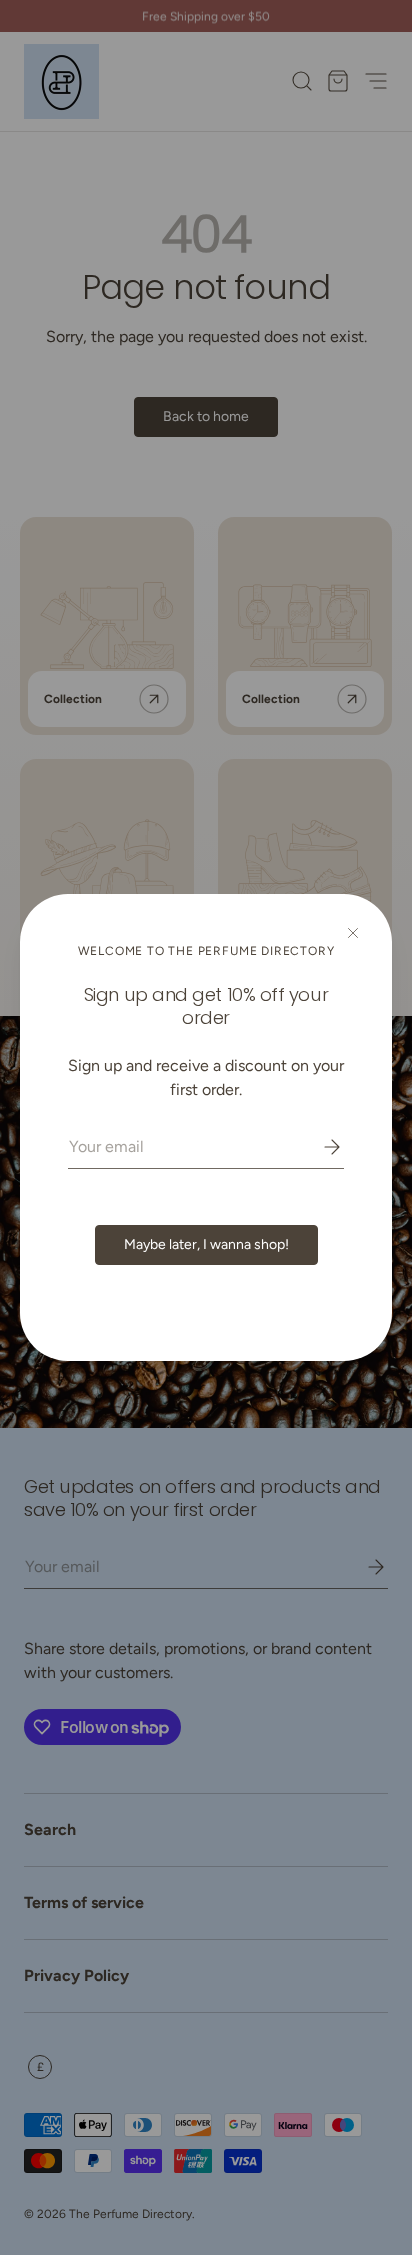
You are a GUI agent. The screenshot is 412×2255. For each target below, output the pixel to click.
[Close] (353, 933)
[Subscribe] (318, 1147)
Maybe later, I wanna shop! (206, 1244)
